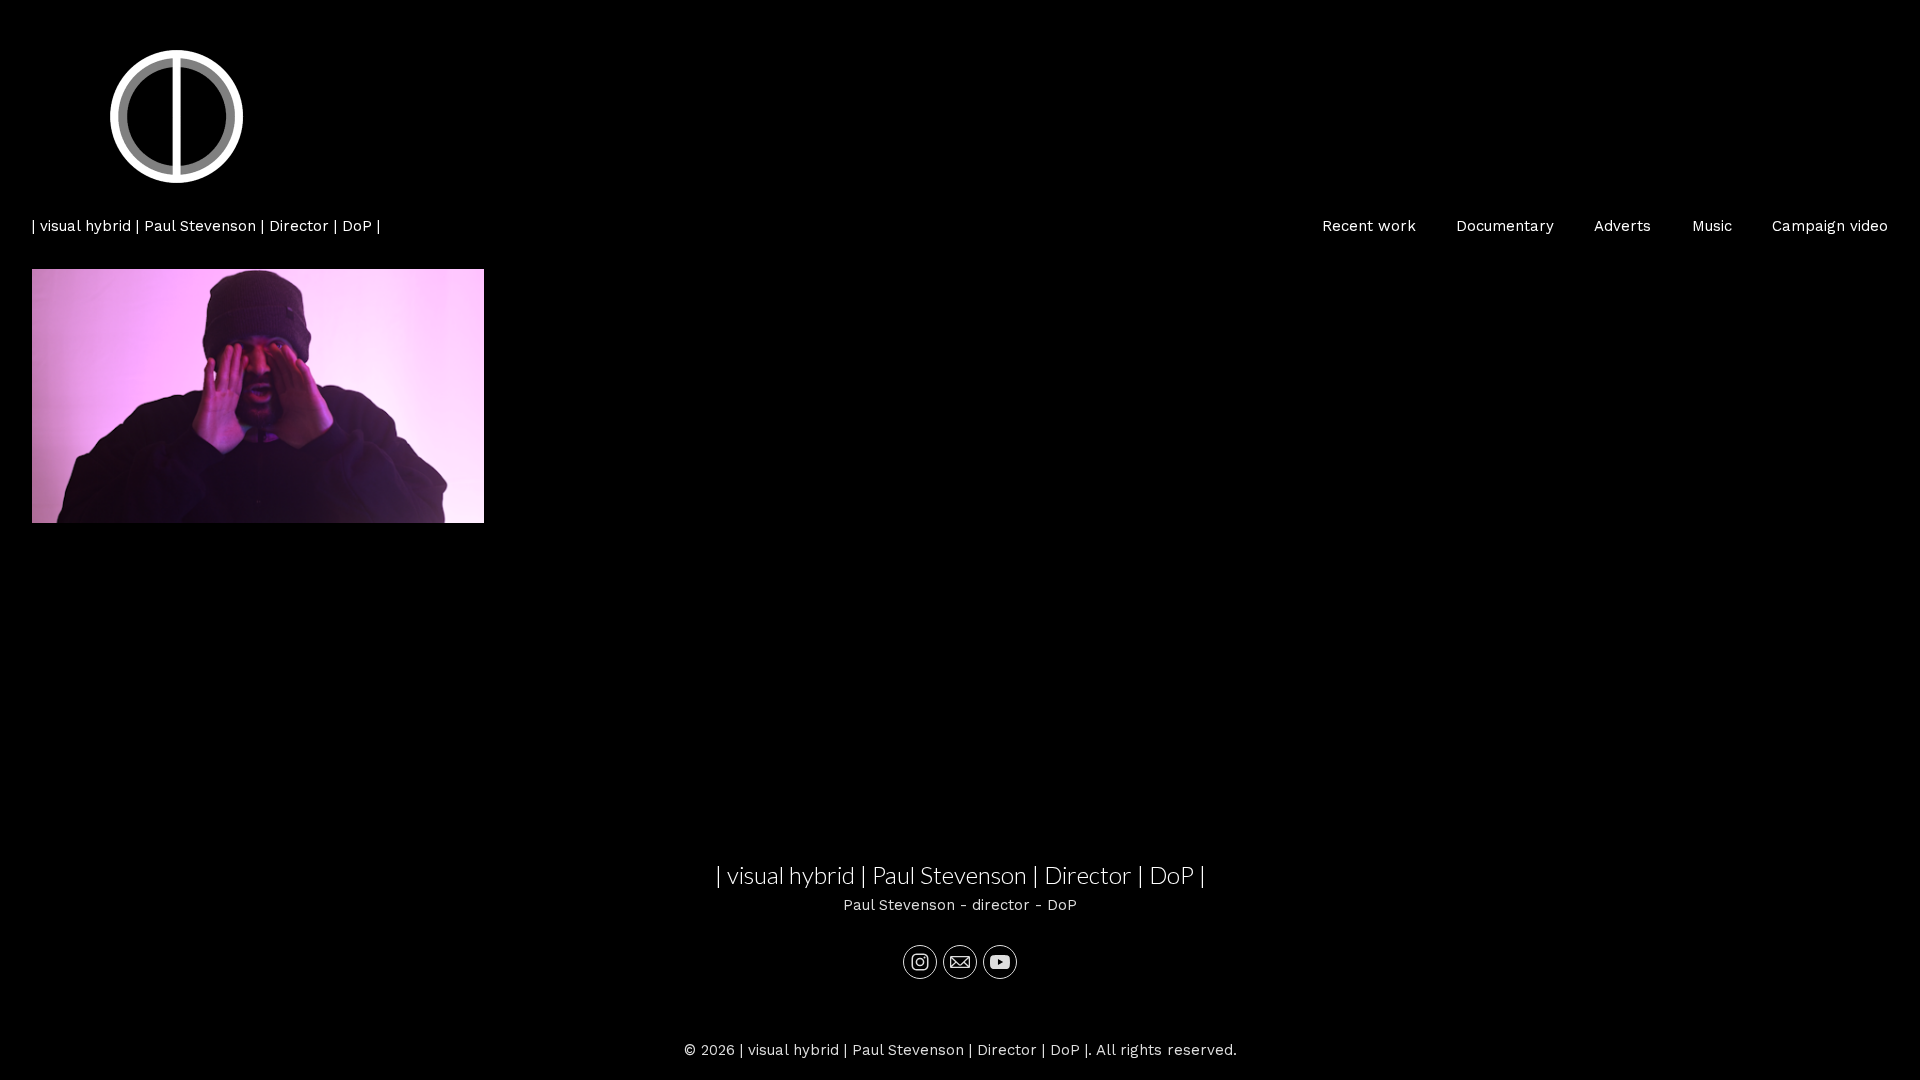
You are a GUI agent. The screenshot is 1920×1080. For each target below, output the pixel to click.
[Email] (960, 962)
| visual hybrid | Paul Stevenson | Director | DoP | (960, 874)
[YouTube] (1000, 962)
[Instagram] (920, 962)
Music (1712, 226)
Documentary (1505, 226)
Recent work (1369, 226)
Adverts (1622, 226)
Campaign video (1830, 226)
